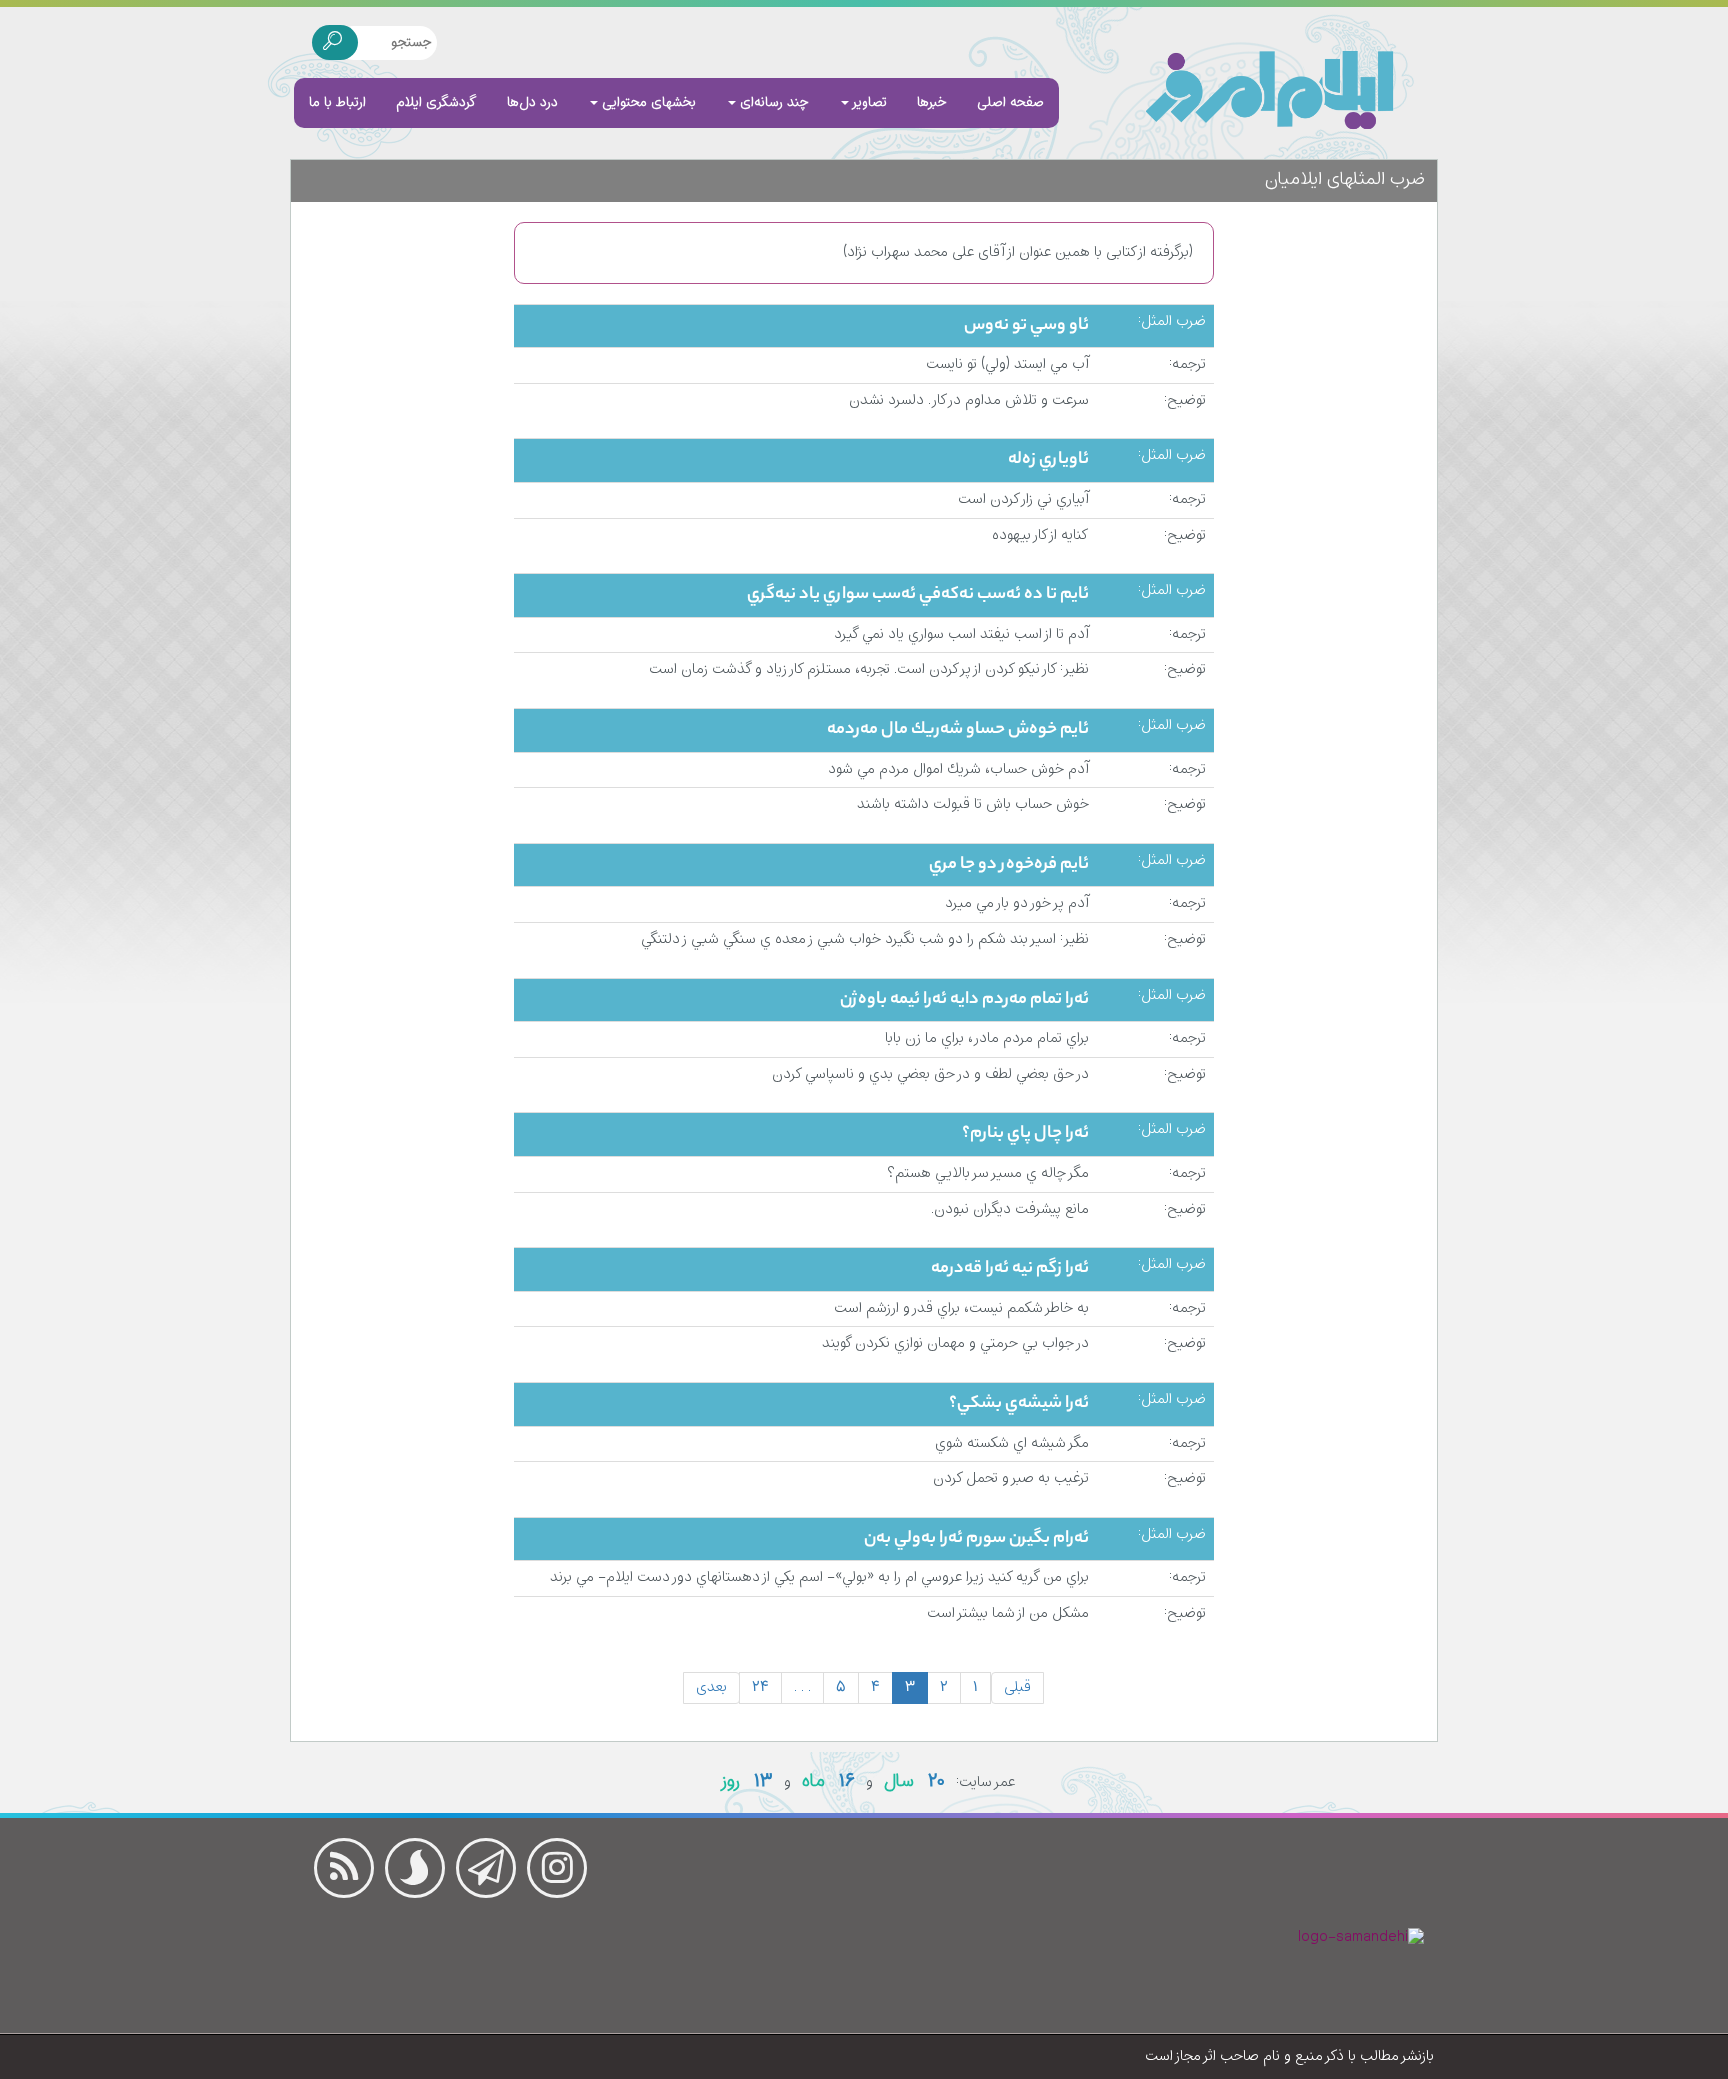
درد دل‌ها (532, 103)
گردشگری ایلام (436, 103)
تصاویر (868, 103)
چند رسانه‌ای (772, 103)
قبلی (1017, 1688)
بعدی (711, 1688)
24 (760, 1688)
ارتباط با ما (337, 103)
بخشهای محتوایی (647, 103)
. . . (802, 1688)
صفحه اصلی (1010, 103)
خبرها (932, 103)
